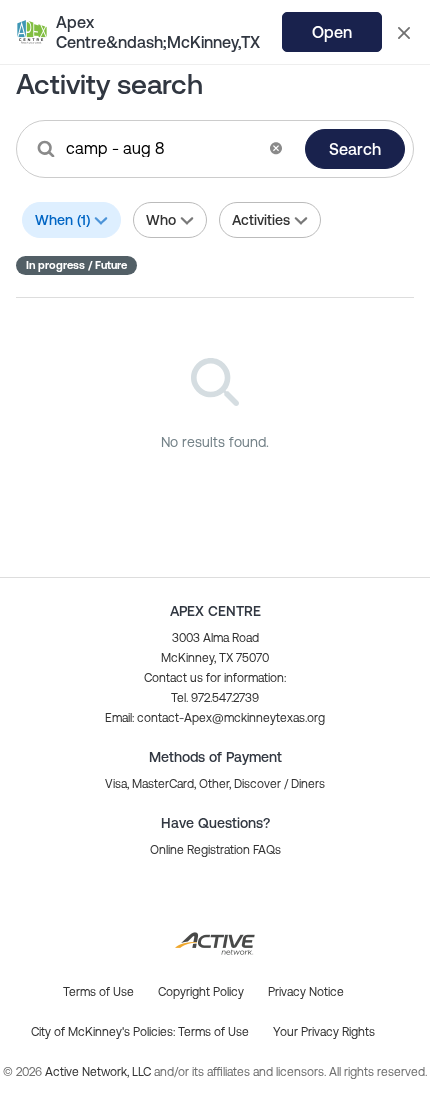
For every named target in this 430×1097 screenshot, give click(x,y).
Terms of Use (213, 1032)
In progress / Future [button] (76, 265)
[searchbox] (161, 148)
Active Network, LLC (99, 1072)
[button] (276, 148)
